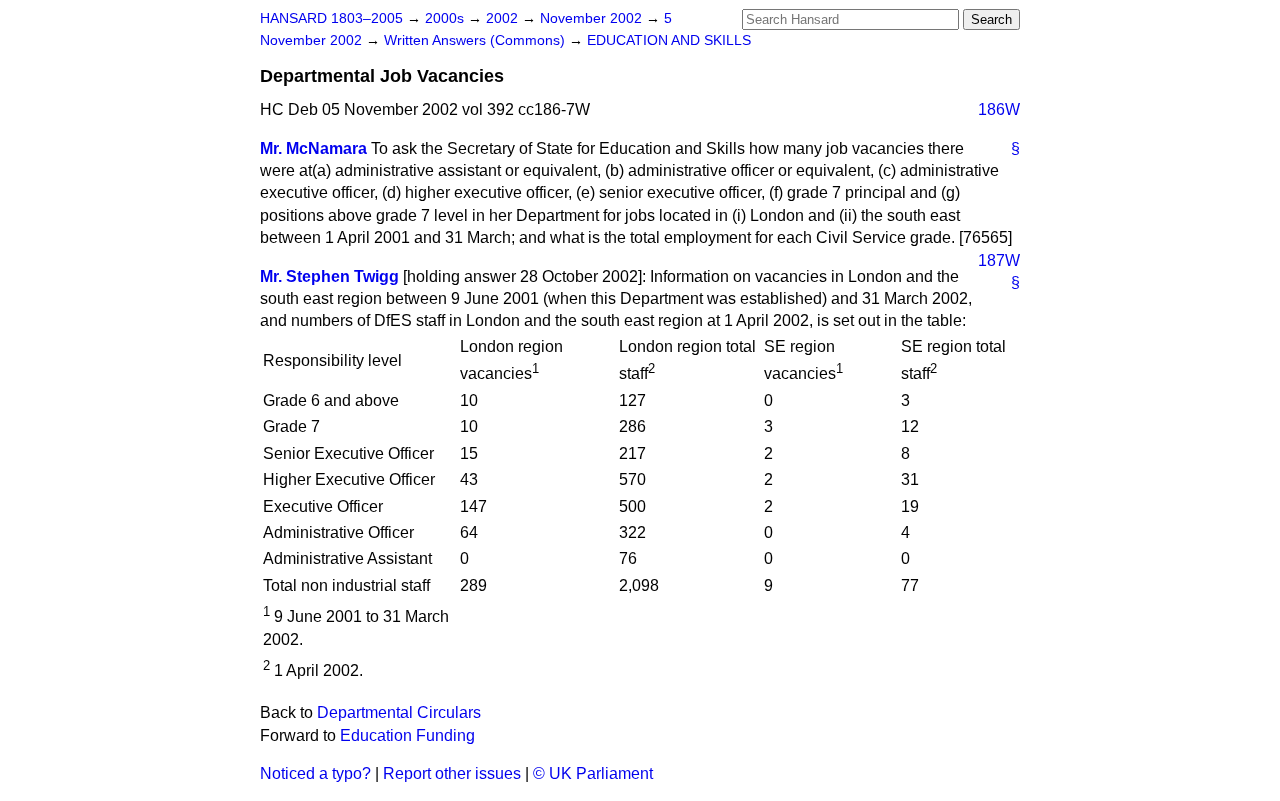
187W (999, 260)
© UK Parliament (593, 773)
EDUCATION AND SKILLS (669, 40)
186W (999, 109)
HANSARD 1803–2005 (331, 18)
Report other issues (452, 773)
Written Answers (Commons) (476, 40)
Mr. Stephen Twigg (329, 276)
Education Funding (407, 735)
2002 (504, 18)
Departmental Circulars (399, 712)
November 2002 (593, 18)
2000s (446, 18)
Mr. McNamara (313, 148)
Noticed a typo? (315, 773)
